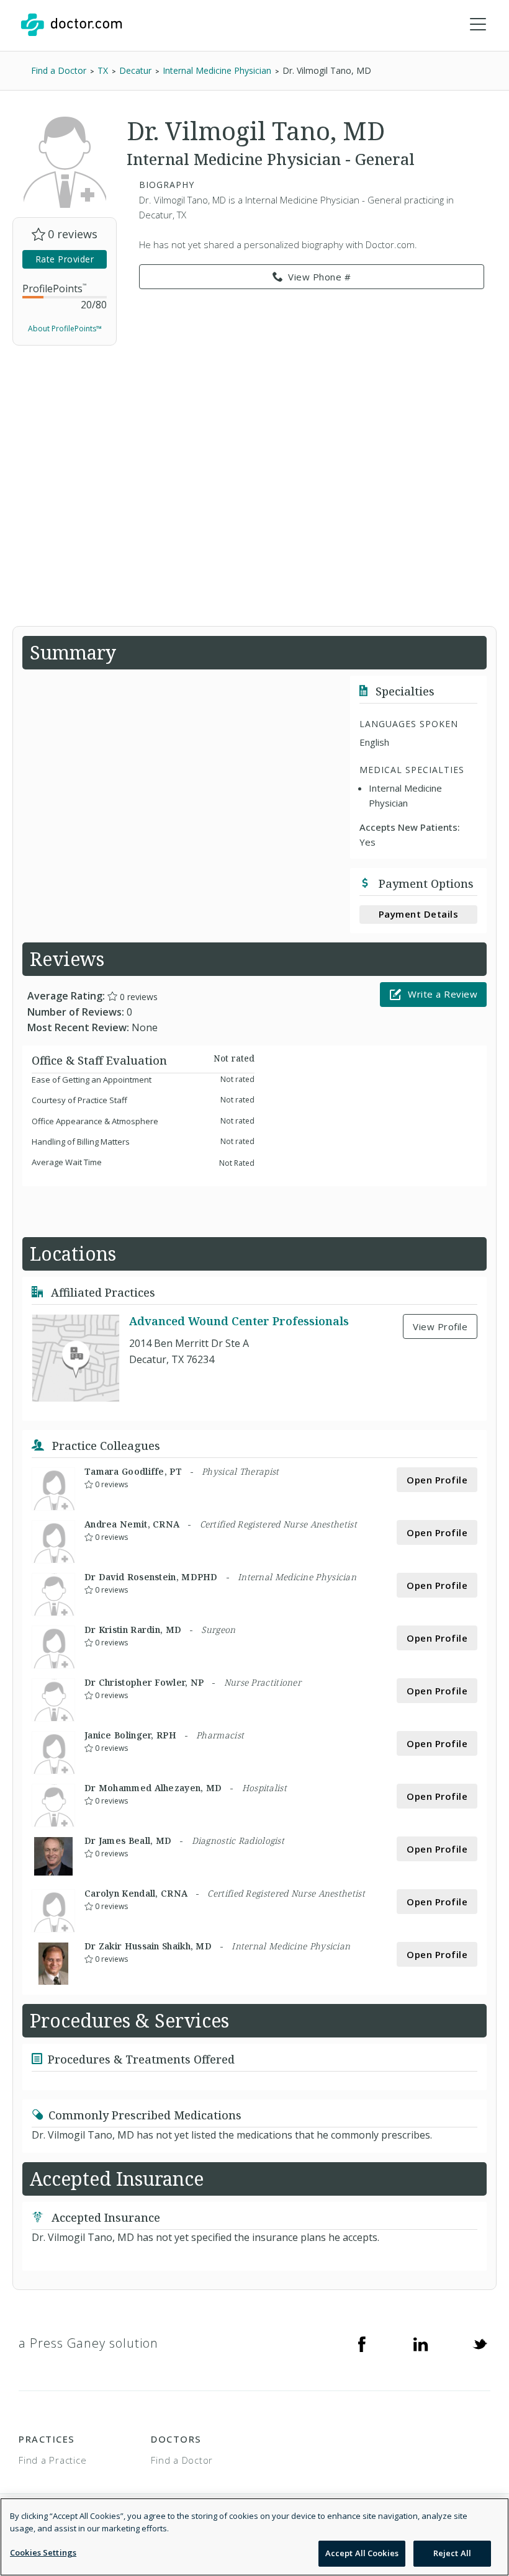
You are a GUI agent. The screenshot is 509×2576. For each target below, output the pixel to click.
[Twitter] (480, 2343)
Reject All (452, 2553)
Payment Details (419, 914)
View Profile (440, 1326)
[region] (254, 2537)
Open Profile (437, 1480)
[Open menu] (478, 25)
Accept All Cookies (362, 2553)
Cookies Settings (43, 2552)
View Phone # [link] (319, 277)
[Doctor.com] (71, 25)
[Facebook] (362, 2343)
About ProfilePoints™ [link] (65, 329)
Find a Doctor (182, 2460)
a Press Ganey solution (88, 2343)
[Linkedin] (421, 2343)
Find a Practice (52, 2460)
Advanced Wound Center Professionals (239, 1321)
